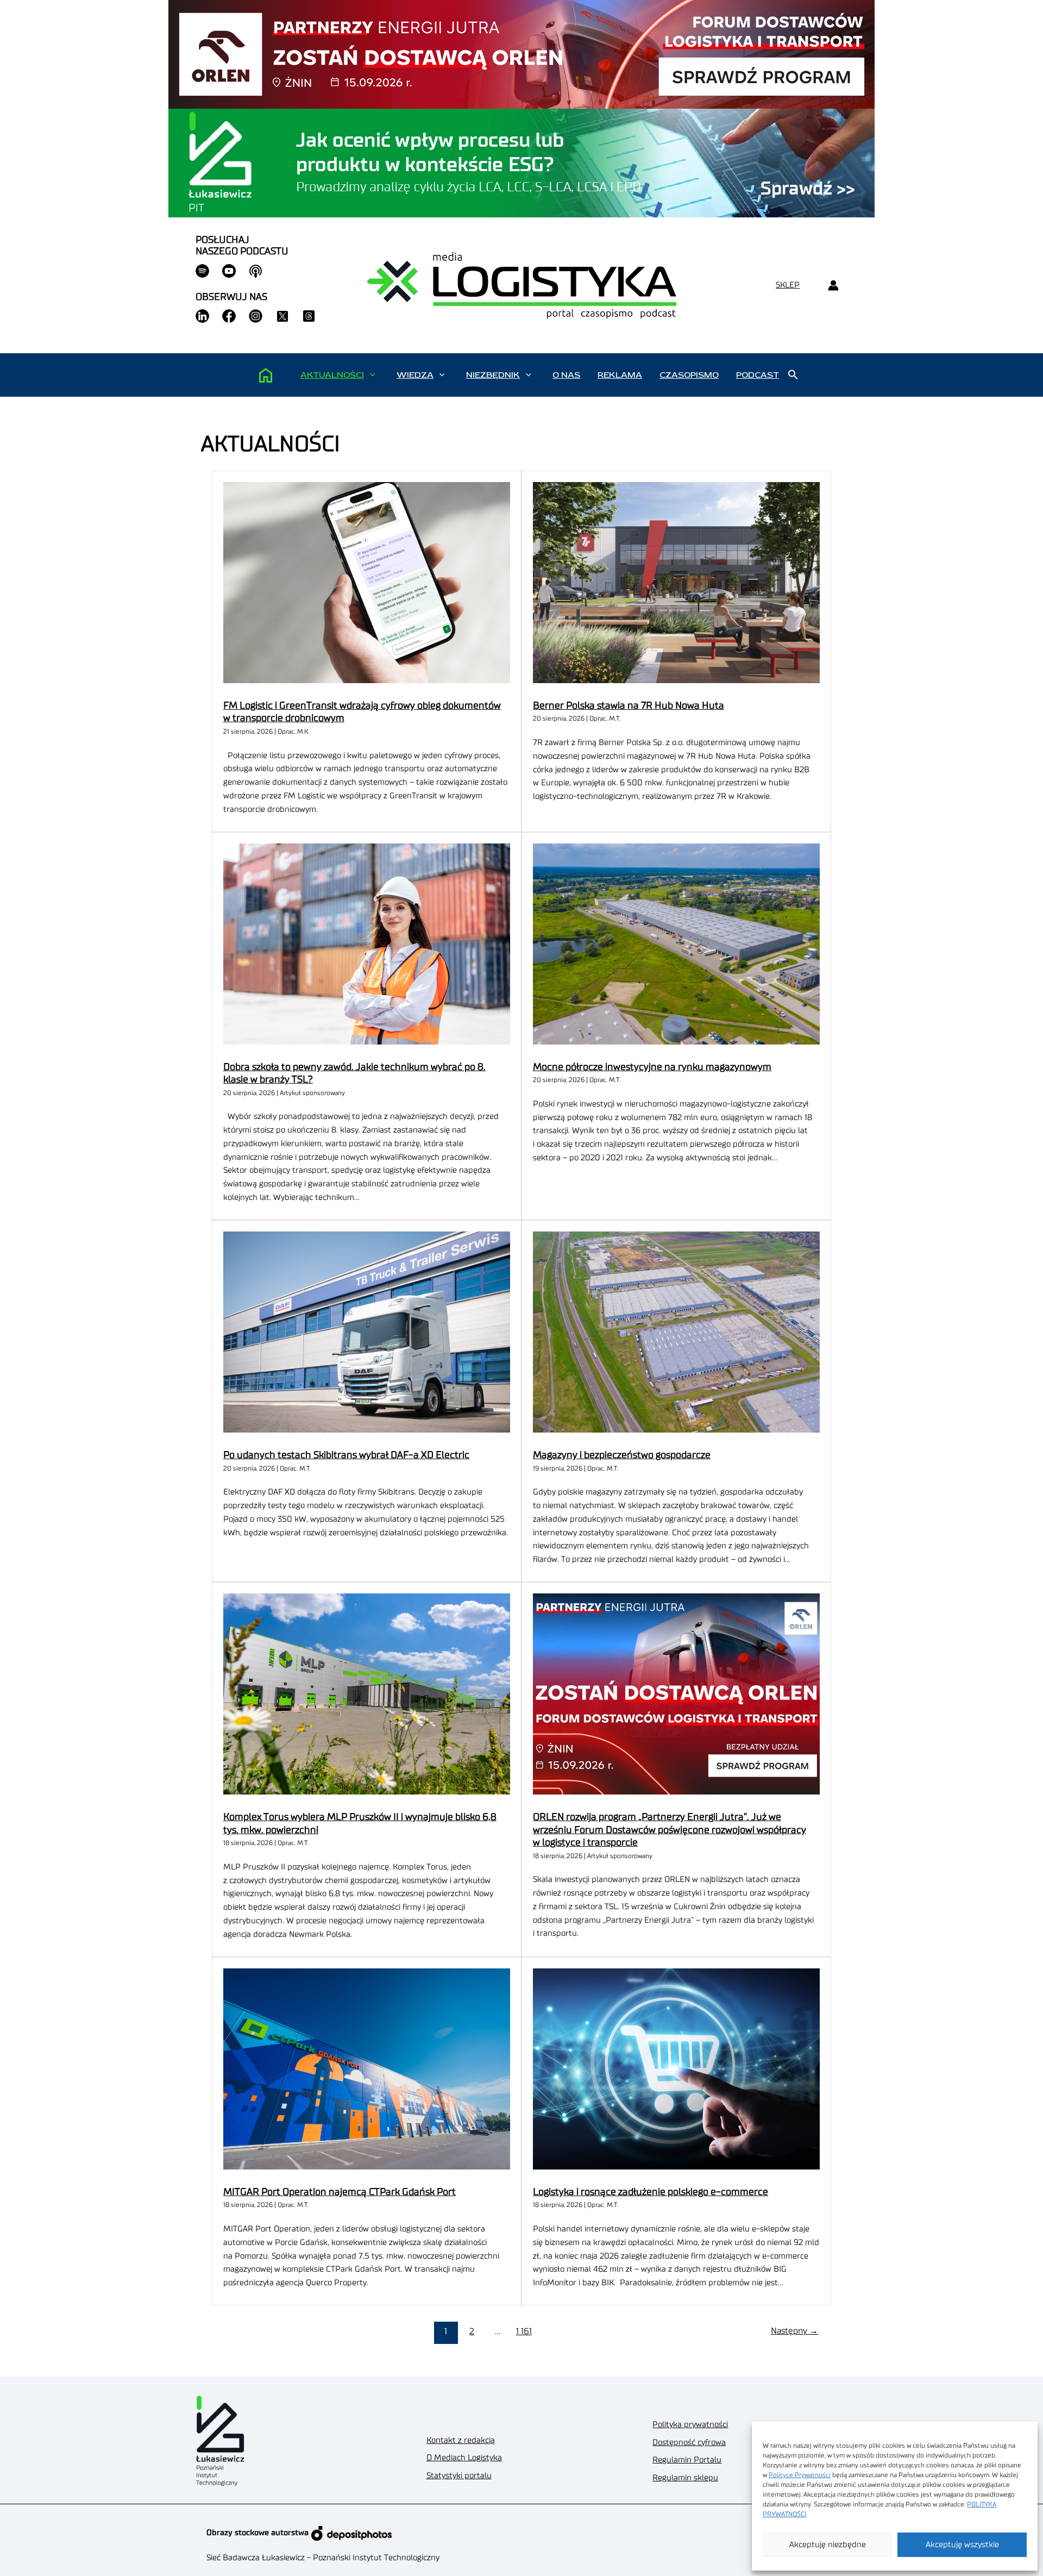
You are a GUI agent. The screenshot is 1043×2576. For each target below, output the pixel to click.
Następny (794, 2331)
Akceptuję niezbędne (828, 2545)
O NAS (566, 375)
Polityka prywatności (690, 2425)
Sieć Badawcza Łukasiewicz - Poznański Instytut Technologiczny (323, 2558)
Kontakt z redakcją (461, 2440)
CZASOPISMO (689, 375)
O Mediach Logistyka (464, 2458)
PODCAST (758, 375)
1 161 (524, 2331)
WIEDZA (415, 375)
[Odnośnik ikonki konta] (833, 286)
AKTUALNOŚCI (332, 375)
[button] (372, 375)
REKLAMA (620, 375)
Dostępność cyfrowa (689, 2443)
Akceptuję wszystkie (962, 2545)
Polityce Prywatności (800, 2475)
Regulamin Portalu (687, 2460)
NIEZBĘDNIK (493, 375)
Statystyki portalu (459, 2476)
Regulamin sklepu (685, 2478)
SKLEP (788, 285)
